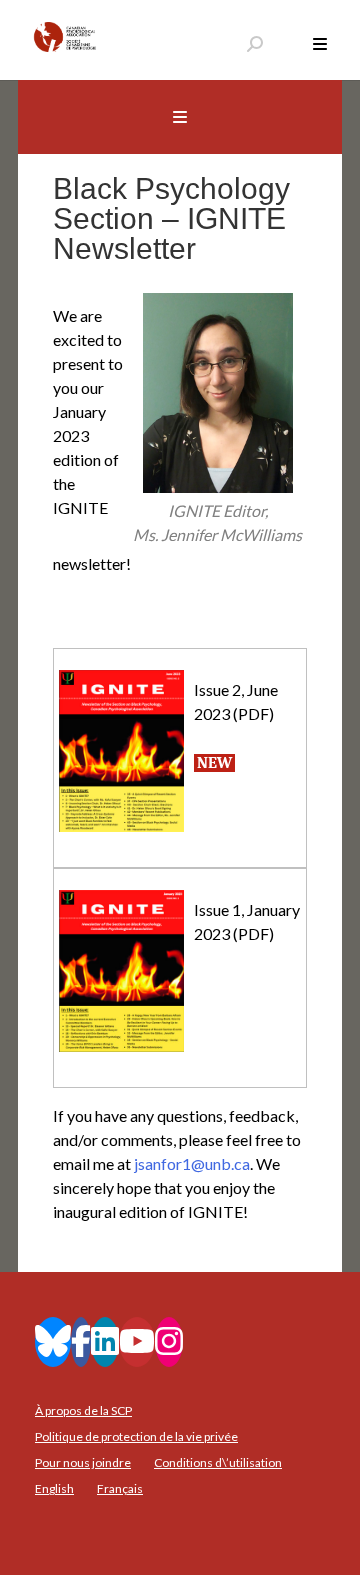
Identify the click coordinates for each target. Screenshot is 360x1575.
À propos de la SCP (83, 1410)
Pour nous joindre (83, 1462)
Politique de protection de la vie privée (136, 1436)
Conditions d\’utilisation (218, 1462)
